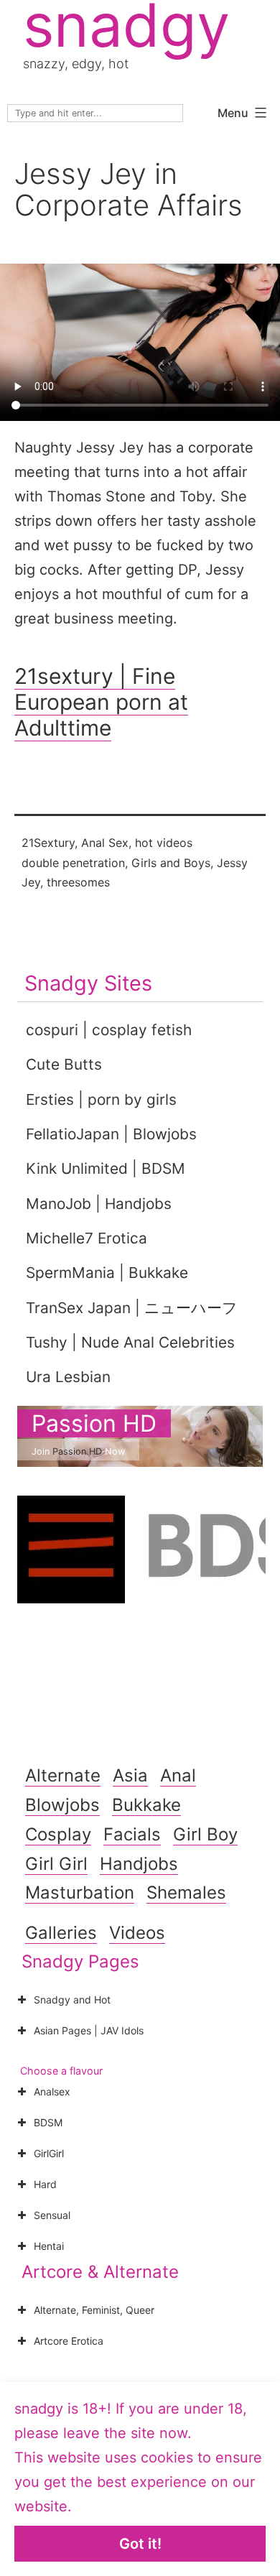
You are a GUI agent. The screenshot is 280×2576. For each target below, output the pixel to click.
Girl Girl (56, 1864)
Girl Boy (205, 1834)
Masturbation (80, 1892)
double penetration (73, 863)
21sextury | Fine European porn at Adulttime (101, 702)
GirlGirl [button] (49, 2153)
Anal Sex (105, 843)
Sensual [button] (52, 2215)
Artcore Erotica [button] (69, 2341)
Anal (178, 1775)
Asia (130, 1775)
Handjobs (139, 1864)
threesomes (78, 882)
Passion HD (94, 1423)
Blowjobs (62, 1805)
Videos (137, 1933)
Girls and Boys (171, 863)
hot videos (164, 843)
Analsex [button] (52, 2091)
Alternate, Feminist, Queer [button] (94, 2310)
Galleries (61, 1933)
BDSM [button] (48, 2122)
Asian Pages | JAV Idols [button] (89, 2030)
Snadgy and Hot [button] (72, 2000)
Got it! (140, 2544)
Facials (132, 1834)
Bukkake (146, 1805)
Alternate (63, 1775)
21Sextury (48, 843)
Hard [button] (45, 2184)
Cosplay (58, 1834)
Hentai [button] (49, 2246)
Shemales (186, 1892)
